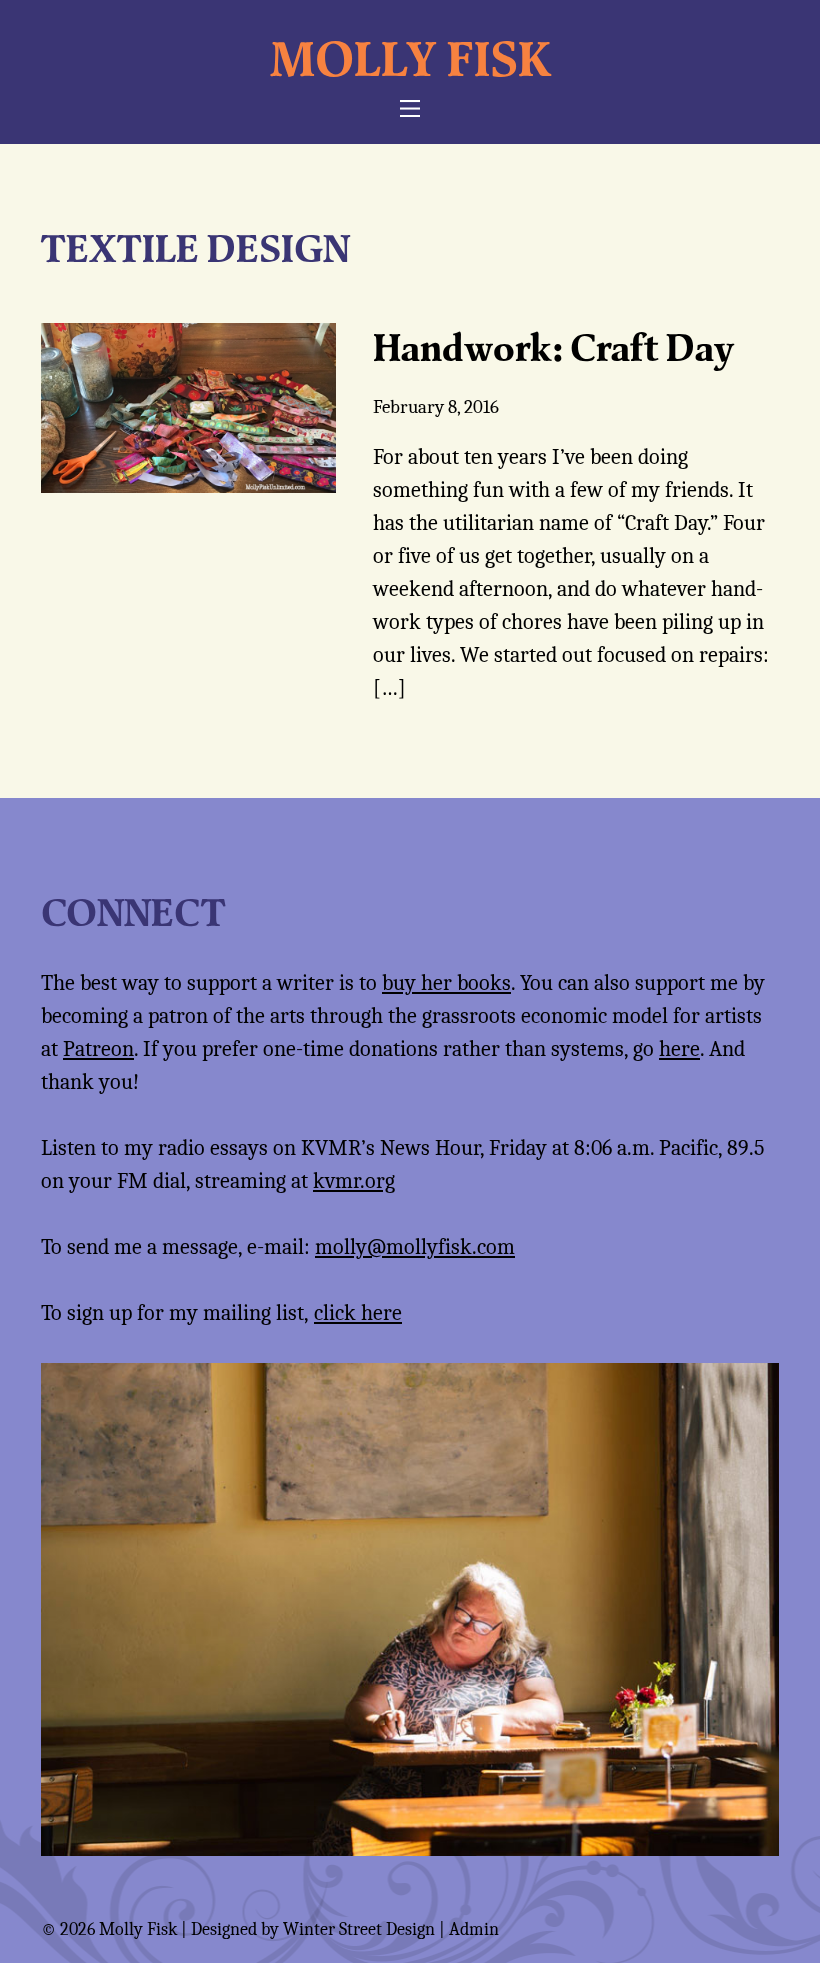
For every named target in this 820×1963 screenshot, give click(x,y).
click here (358, 1313)
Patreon (98, 1049)
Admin (474, 1929)
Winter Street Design (359, 1929)
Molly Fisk (410, 58)
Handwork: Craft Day (553, 347)
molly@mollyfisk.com (415, 1247)
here (679, 1049)
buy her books (446, 983)
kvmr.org (354, 1181)
